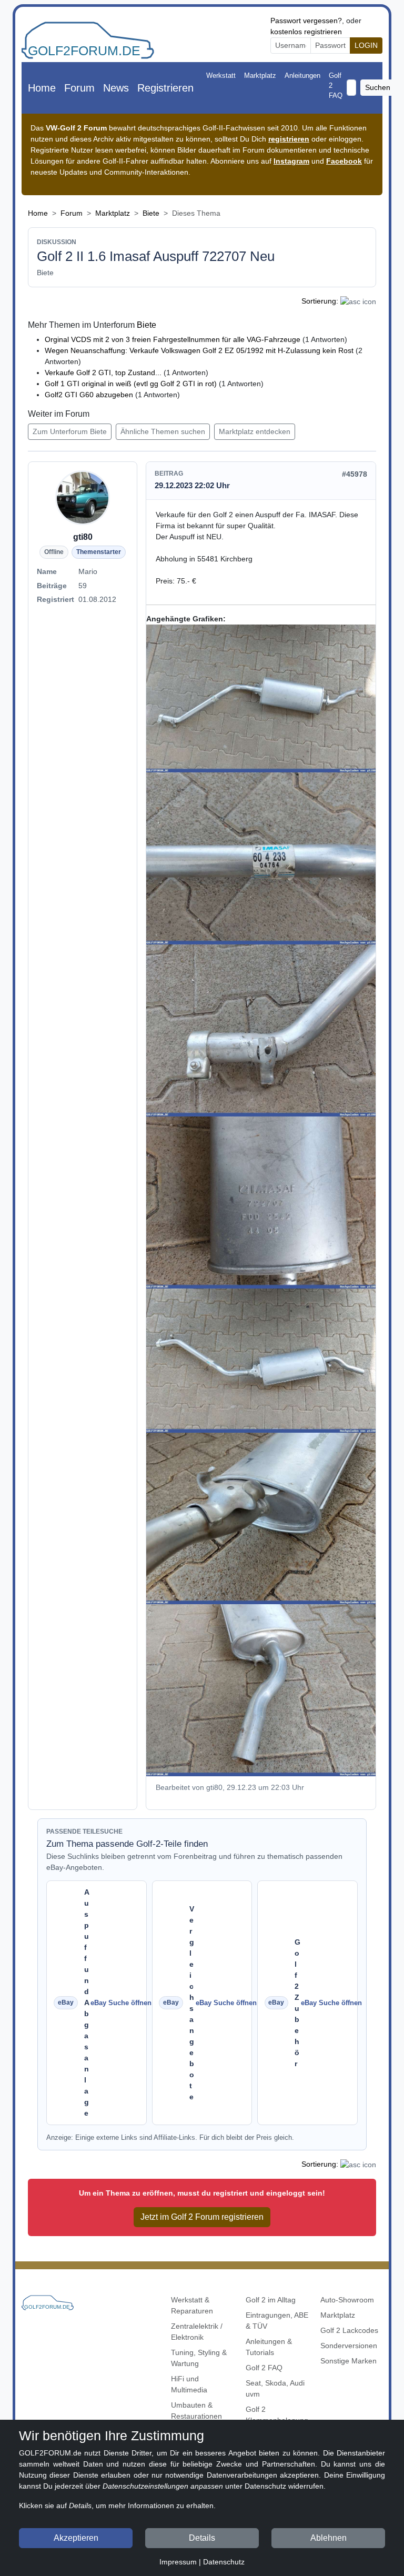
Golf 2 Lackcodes (349, 2330)
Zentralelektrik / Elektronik (197, 2332)
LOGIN (366, 45)
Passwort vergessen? (306, 21)
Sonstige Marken (349, 2361)
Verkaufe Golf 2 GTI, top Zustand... (104, 373)
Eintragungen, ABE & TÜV (277, 2321)
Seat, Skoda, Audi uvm (275, 2388)
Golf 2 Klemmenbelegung (277, 2415)
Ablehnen (329, 2538)
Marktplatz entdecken (255, 431)
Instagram (291, 161)
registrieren (289, 139)
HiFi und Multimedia (189, 2384)
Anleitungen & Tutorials (269, 2347)
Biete (151, 213)
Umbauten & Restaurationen (196, 2411)
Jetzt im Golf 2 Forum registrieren (202, 2217)
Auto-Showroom (347, 2300)
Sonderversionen (349, 2346)
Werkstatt (221, 76)
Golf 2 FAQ (336, 85)
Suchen (378, 87)
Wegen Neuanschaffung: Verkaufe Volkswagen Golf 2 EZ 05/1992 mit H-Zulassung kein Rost (199, 350)
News (116, 88)
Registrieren (165, 88)
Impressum (178, 2562)
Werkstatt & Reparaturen (192, 2305)
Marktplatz (260, 76)
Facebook (344, 161)
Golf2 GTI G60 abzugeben (89, 395)
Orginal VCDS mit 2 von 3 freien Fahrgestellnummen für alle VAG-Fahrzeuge (173, 339)
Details (202, 2538)
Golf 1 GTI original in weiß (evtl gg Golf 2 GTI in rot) (131, 384)
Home (42, 88)
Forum (79, 88)
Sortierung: (320, 301)
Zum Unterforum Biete (70, 431)
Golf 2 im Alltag (271, 2300)
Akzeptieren (76, 2538)
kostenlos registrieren (306, 32)
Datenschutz (224, 2562)
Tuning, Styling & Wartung (199, 2358)
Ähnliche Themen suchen (163, 431)
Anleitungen (302, 76)
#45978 (355, 474)
